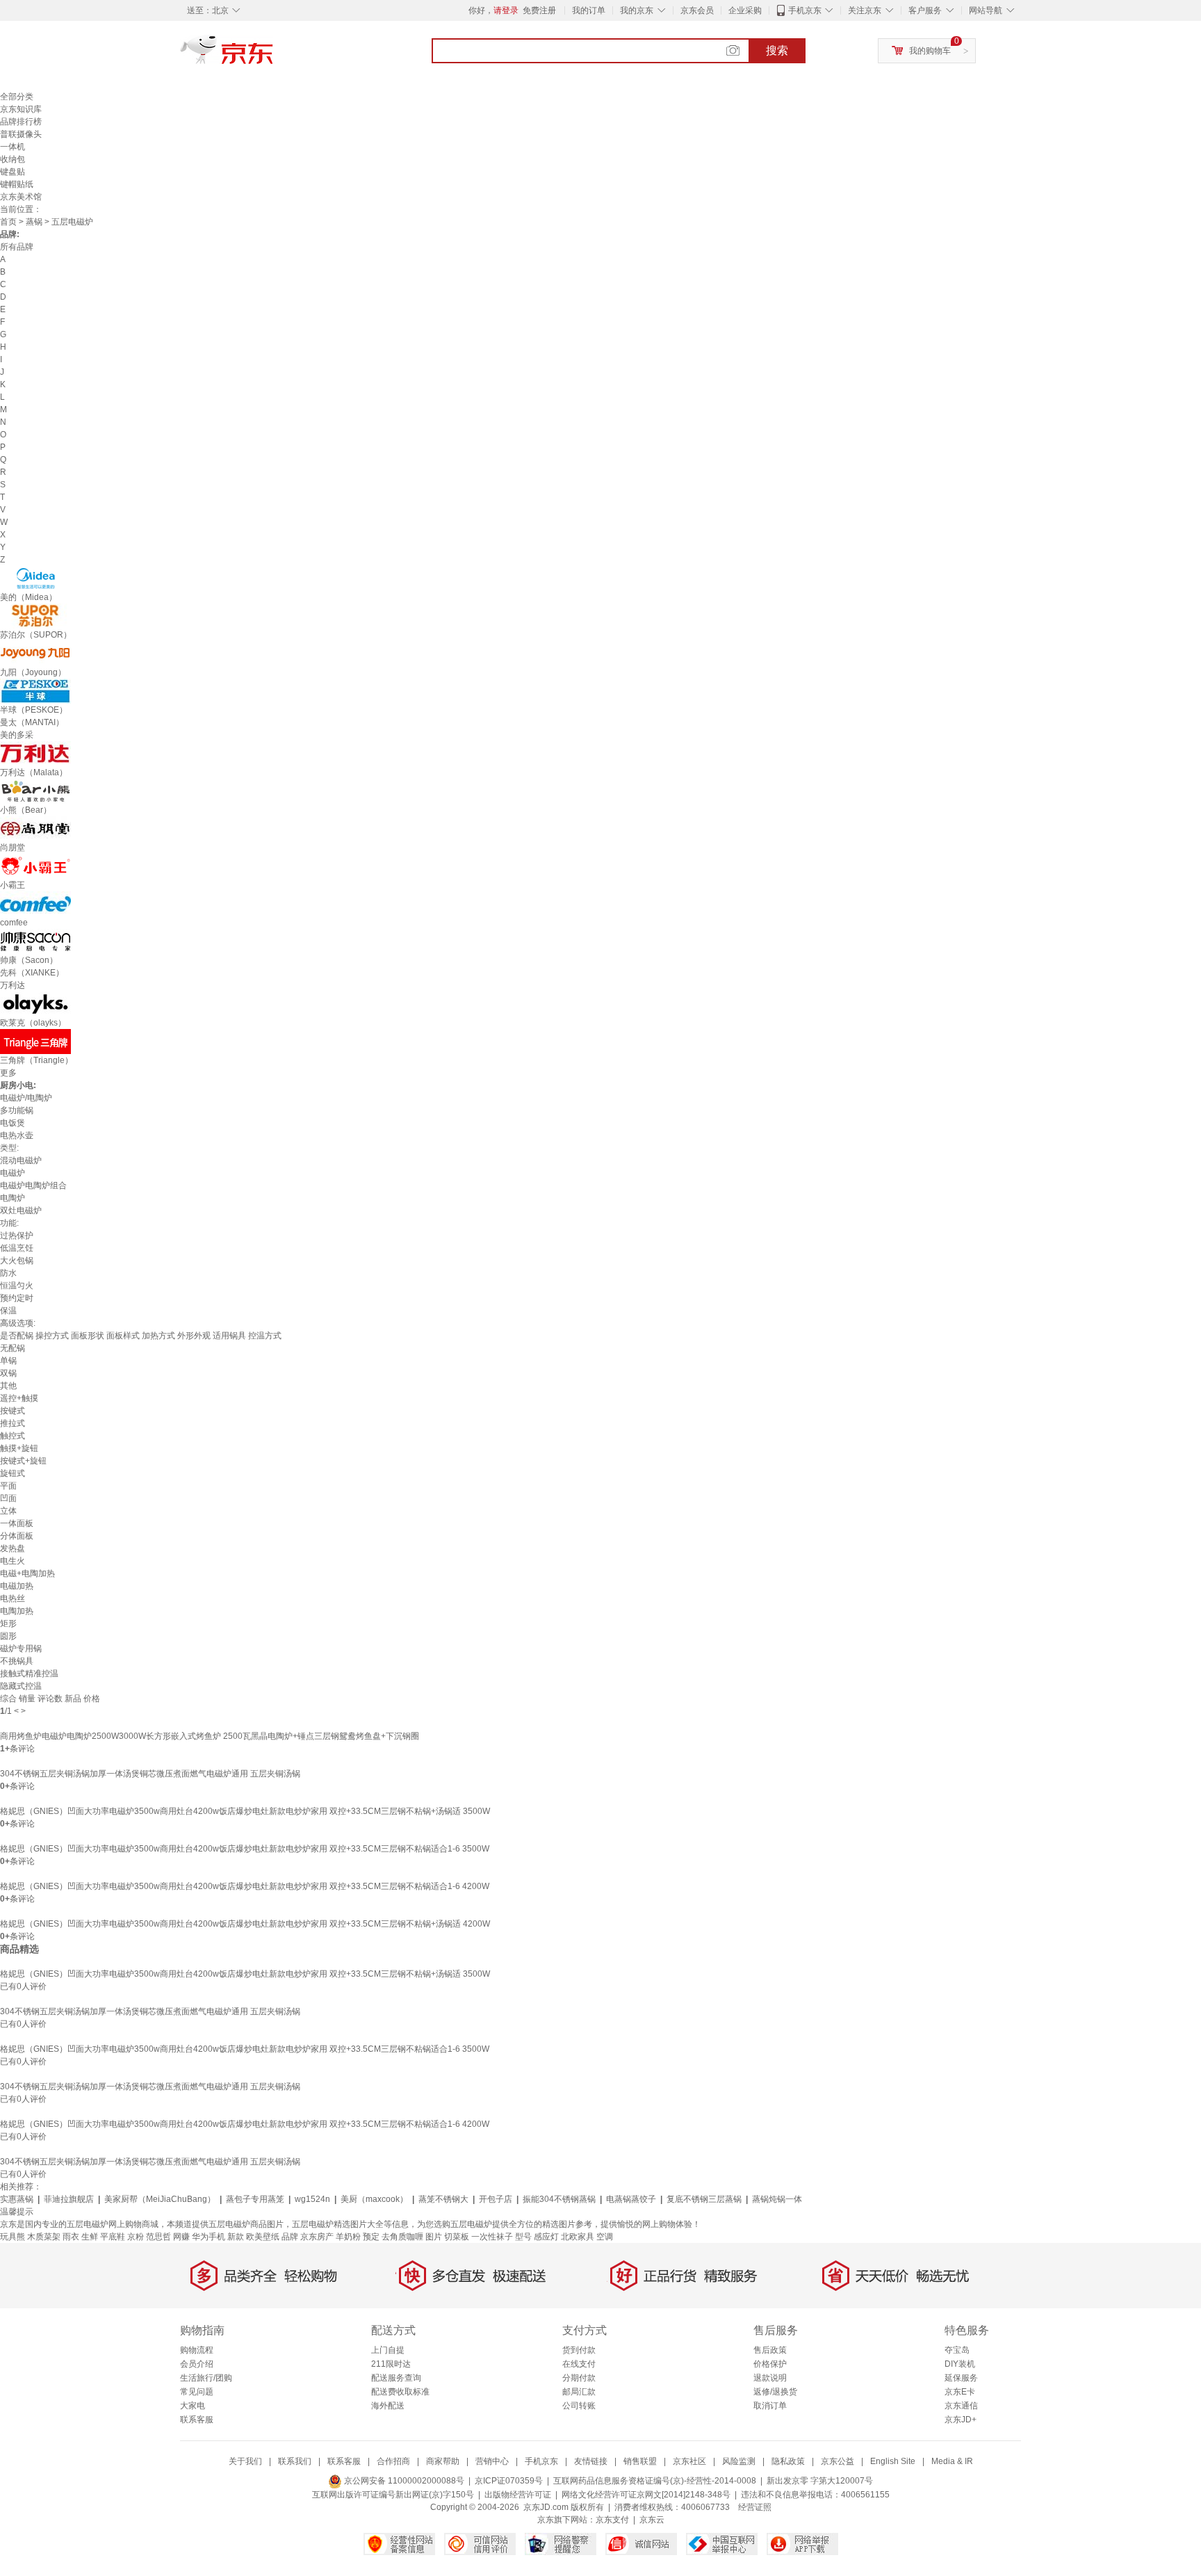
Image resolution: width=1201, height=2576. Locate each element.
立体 (8, 1511)
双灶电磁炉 (21, 1210)
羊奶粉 (348, 2237)
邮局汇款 (579, 2392)
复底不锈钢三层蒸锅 (704, 2199)
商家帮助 (443, 2461)
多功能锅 (17, 1110)
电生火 (13, 1561)
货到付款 (579, 2350)
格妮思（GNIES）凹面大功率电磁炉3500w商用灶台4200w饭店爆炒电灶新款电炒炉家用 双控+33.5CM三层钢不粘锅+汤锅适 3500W (245, 1811)
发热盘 (13, 1548)
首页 (8, 222)
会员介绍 (197, 2364)
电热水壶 (17, 1135)
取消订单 (770, 2406)
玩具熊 (13, 2237)
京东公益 (838, 2461)
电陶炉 (13, 1198)
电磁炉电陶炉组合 (33, 1185)
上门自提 (388, 2350)
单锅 (8, 1361)
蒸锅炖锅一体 (777, 2199)
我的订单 (589, 10)
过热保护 (17, 1236)
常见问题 (197, 2392)
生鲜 (90, 2237)
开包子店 (496, 2199)
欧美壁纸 (263, 2237)
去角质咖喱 (402, 2237)
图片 (434, 2237)
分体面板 (17, 1536)
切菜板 (457, 2237)
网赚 (181, 2237)
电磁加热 (17, 1586)
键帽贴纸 (17, 184)
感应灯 (546, 2237)
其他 (8, 1386)
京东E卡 (960, 2392)
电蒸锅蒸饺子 (631, 2199)
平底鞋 (113, 2237)
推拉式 (13, 1423)
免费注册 (539, 10)
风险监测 (739, 2461)
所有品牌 (17, 247)
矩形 (8, 1623)
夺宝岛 (957, 2350)
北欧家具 (578, 2237)
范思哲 (158, 2237)
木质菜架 (44, 2237)
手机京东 (805, 10)
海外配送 (388, 2406)
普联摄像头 (21, 134)
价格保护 (770, 2364)
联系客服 (197, 2420)
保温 (8, 1311)
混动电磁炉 (21, 1160)
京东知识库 (21, 109)
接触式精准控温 (29, 1674)
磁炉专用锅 (21, 1649)
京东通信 (961, 2406)
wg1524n (312, 2199)
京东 (274, 56)
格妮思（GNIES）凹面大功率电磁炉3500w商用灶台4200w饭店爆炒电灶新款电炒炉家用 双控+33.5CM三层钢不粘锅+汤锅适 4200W (245, 1924)
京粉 (136, 2237)
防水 (8, 1273)
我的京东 (637, 10)
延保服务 (961, 2378)
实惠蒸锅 (17, 2199)
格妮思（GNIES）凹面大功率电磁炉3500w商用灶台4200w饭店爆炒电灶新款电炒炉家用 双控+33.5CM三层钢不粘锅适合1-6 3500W (245, 1849)
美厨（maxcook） (374, 2199)
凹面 (8, 1498)
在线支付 (579, 2364)
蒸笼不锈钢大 (443, 2199)
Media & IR (952, 2461)
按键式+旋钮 (23, 1461)
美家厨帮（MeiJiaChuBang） (160, 2199)
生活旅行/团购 (206, 2378)
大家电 (193, 2406)
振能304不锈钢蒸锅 (559, 2199)
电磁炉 (13, 1173)
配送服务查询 (396, 2378)
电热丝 (13, 1598)
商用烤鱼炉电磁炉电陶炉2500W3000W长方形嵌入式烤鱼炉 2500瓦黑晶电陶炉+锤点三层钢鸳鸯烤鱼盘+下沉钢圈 (210, 1736)
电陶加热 (17, 1611)
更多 (8, 1073)
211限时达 (391, 2364)
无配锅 (13, 1348)
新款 (236, 2237)
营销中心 (492, 2461)
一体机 (13, 147)
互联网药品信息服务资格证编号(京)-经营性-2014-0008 (655, 2481)
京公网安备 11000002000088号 (403, 2481)
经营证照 (755, 2507)
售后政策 (770, 2350)
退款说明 (770, 2378)
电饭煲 (13, 1123)
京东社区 (689, 2461)
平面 (8, 1486)
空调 (605, 2237)
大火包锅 (17, 1261)
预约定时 (17, 1298)
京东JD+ (961, 2420)
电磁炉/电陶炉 (26, 1098)
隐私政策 (788, 2461)
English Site (893, 2461)
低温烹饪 (17, 1248)
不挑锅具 (17, 1661)
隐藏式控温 (21, 1686)
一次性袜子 (492, 2237)
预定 (371, 2237)
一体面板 (17, 1523)
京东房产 (317, 2237)
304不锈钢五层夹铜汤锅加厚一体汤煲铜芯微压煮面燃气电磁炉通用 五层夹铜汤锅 (150, 1774)
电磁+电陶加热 (27, 1573)
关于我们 (245, 2461)
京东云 (652, 2520)
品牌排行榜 (21, 122)
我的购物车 (930, 51)
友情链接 (591, 2461)
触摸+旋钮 (19, 1448)
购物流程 (197, 2350)
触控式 (13, 1436)
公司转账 (579, 2406)
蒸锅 (34, 222)
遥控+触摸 (19, 1398)
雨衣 (71, 2237)
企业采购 (745, 10)
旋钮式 (13, 1473)
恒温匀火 (17, 1286)
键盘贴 (13, 172)
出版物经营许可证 (518, 2495)
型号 (523, 2237)
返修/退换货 (775, 2392)
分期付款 (579, 2378)
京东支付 (612, 2520)
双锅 (8, 1373)
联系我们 (295, 2461)
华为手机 (209, 2237)
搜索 (777, 50)
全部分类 (17, 97)
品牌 (290, 2237)
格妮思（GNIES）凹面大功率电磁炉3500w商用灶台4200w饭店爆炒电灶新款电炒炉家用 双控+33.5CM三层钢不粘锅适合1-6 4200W (245, 1886)
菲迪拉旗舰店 (69, 2199)
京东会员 (697, 10)
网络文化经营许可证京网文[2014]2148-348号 (646, 2495)
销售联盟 (640, 2461)
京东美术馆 (21, 197)
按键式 (13, 1411)
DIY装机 (960, 2364)
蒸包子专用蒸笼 (255, 2199)
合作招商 (393, 2461)
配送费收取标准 (400, 2392)
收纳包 (13, 159)
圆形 (8, 1636)
